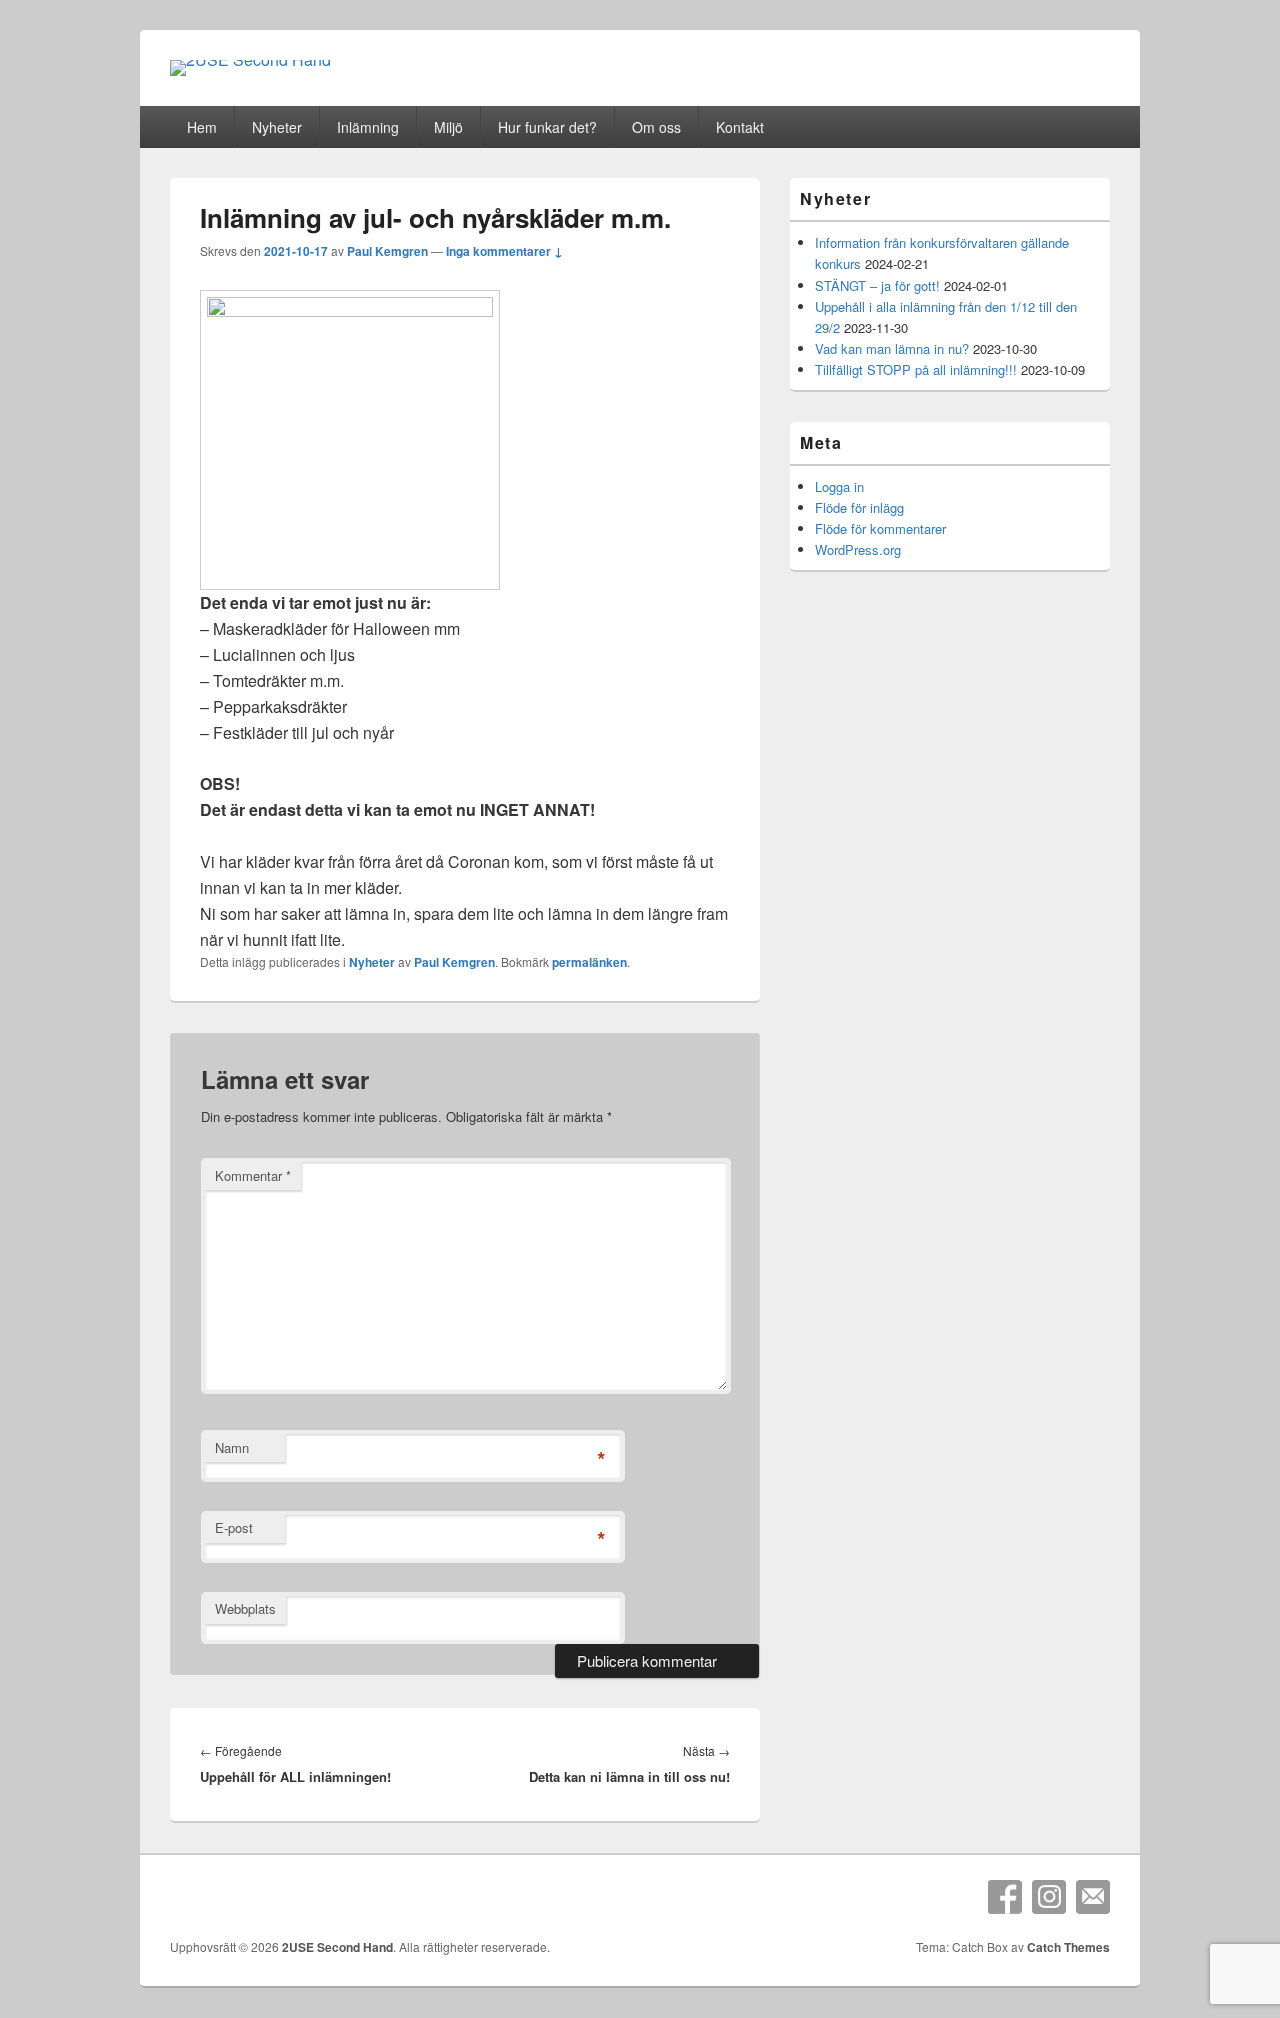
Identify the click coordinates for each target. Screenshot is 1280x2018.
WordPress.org (858, 549)
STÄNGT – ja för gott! (877, 285)
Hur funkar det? (547, 127)
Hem (202, 127)
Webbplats (245, 1608)
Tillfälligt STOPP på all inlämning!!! (916, 369)
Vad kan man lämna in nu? (892, 348)
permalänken (589, 962)
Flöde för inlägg (859, 507)
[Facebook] (1005, 1897)
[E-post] (1093, 1897)
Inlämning (368, 127)
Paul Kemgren (387, 251)
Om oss (656, 127)
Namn (232, 1447)
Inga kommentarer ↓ (504, 251)
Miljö (448, 127)
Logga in (839, 486)
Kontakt (740, 127)
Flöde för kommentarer (880, 528)
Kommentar (253, 1175)
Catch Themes (1068, 1947)
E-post (234, 1527)
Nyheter (277, 127)
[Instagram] (1049, 1897)
